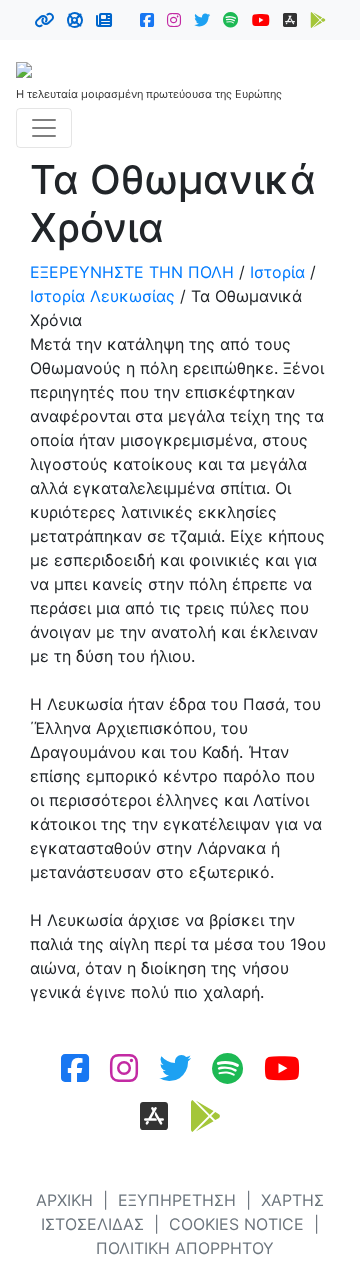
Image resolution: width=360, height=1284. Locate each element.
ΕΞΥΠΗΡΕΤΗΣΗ (177, 1200)
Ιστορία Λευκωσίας (102, 296)
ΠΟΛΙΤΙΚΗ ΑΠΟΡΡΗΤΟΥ (185, 1248)
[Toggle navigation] (44, 128)
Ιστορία (277, 272)
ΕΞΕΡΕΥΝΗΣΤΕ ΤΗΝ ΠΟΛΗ (132, 272)
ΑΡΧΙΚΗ (64, 1200)
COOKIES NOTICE (236, 1224)
